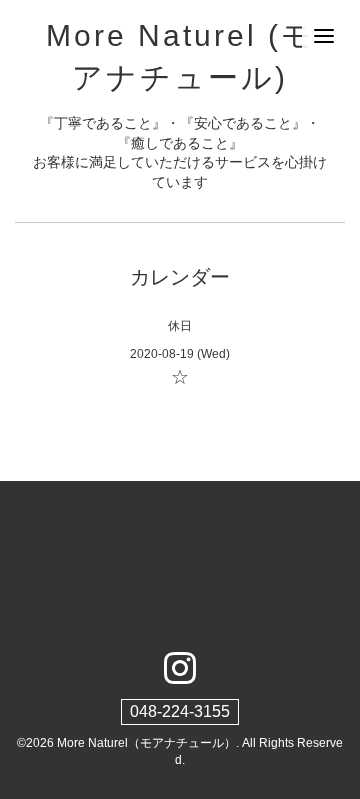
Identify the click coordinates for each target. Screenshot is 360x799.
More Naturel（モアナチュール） (146, 743)
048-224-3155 (180, 711)
